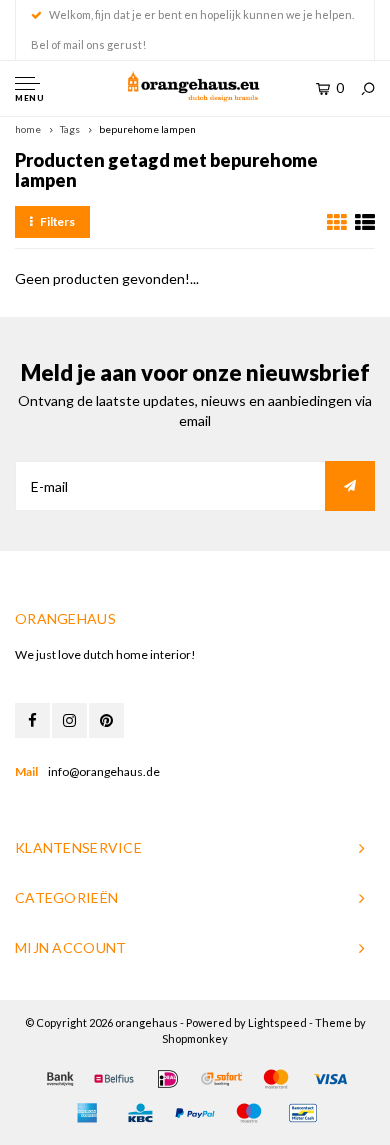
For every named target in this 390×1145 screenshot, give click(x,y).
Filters (57, 221)
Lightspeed (277, 1022)
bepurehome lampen (147, 129)
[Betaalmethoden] (60, 1079)
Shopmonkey (195, 1038)
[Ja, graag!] (350, 486)
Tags (70, 129)
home (28, 129)
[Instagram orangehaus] (69, 720)
